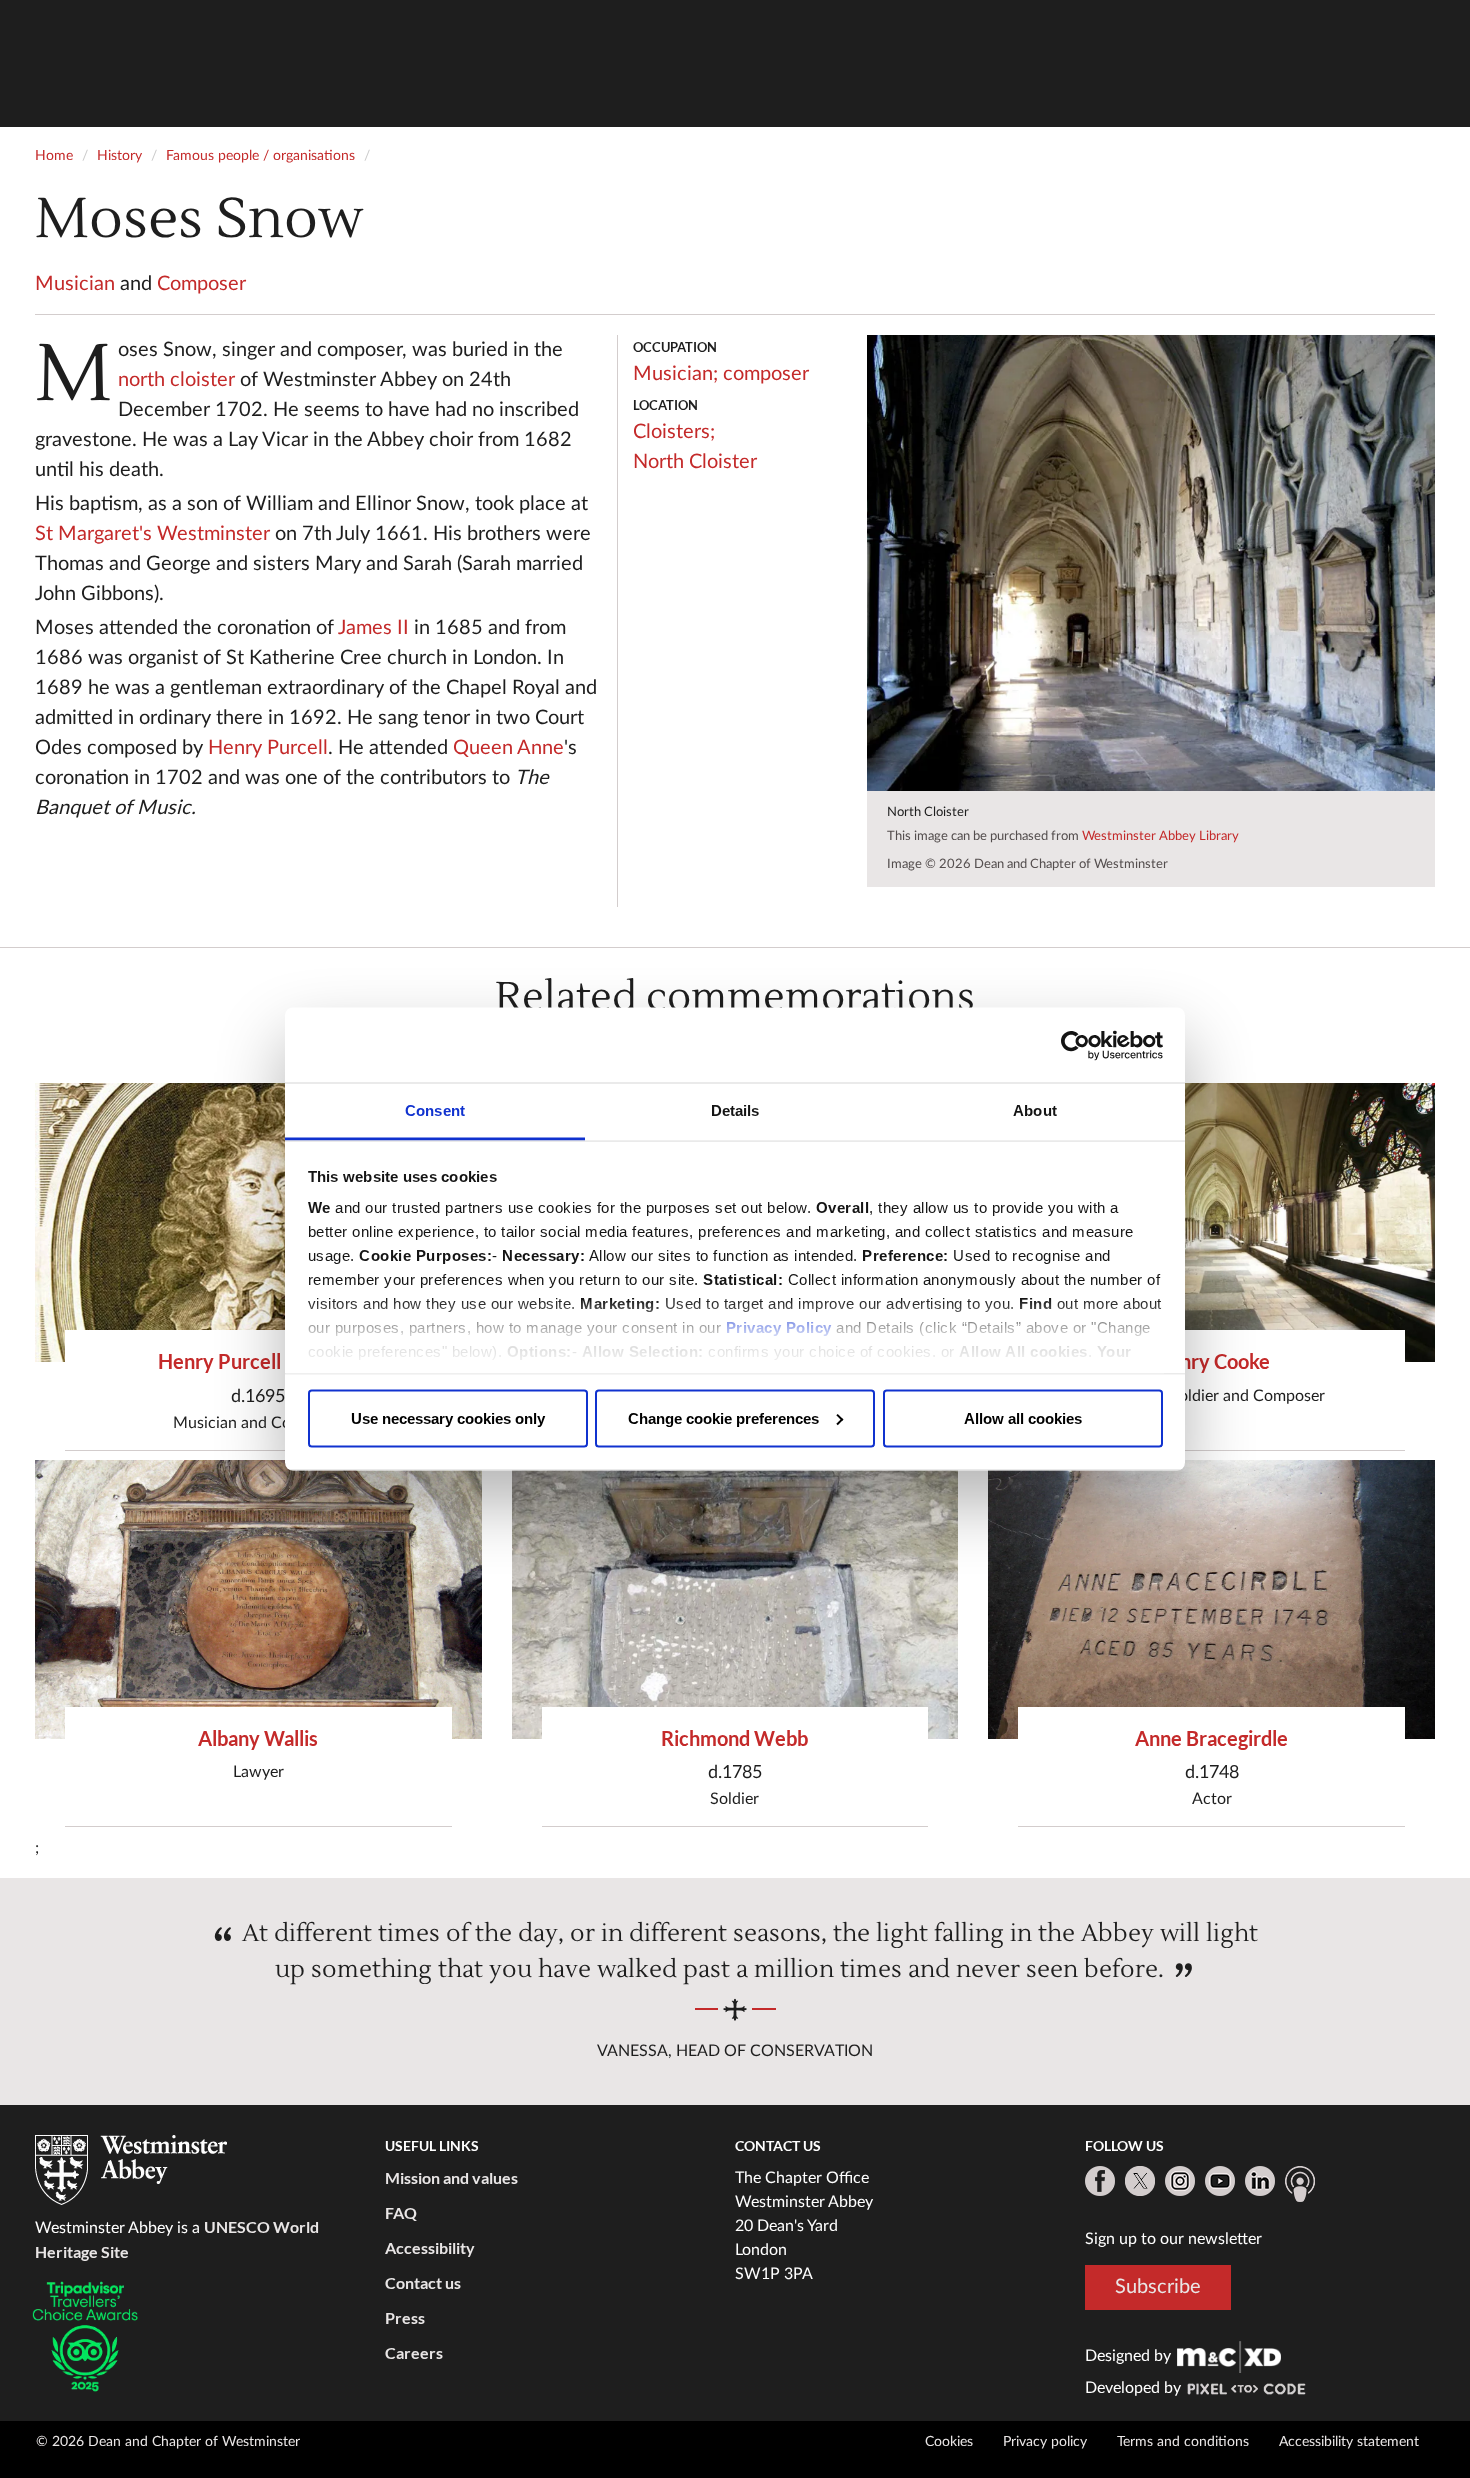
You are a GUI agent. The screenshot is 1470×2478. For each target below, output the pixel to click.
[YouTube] (1220, 2181)
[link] (1229, 2356)
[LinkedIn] (1260, 2181)
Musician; (675, 374)
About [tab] (1035, 1110)
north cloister (176, 380)
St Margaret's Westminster (152, 534)
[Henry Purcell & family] (258, 1222)
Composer (201, 284)
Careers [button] (414, 2352)
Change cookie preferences (723, 1417)
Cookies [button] (949, 2442)
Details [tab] (735, 1110)
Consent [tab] (435, 1110)
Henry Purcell (268, 748)
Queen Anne (508, 748)
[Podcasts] (1300, 2184)
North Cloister (695, 462)
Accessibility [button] (430, 2247)
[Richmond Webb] (735, 1599)
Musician (75, 284)
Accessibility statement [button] (1349, 2442)
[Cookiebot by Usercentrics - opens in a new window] (1075, 1045)
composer (766, 374)
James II (373, 628)
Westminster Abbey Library (1160, 836)
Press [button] (405, 2317)
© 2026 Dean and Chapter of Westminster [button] (168, 2442)
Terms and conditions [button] (1183, 2442)
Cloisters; (674, 432)
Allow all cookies (1023, 1417)
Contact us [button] (423, 2282)
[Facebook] (1100, 2181)
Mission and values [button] (451, 2177)
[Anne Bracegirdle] (1211, 1599)
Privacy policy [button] (1045, 2442)
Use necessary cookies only (448, 1417)
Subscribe (1158, 2287)
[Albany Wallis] (258, 1599)
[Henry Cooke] (1211, 1222)
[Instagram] (1180, 2181)
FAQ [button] (401, 2212)
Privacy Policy (779, 1327)
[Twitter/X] (1140, 2181)
